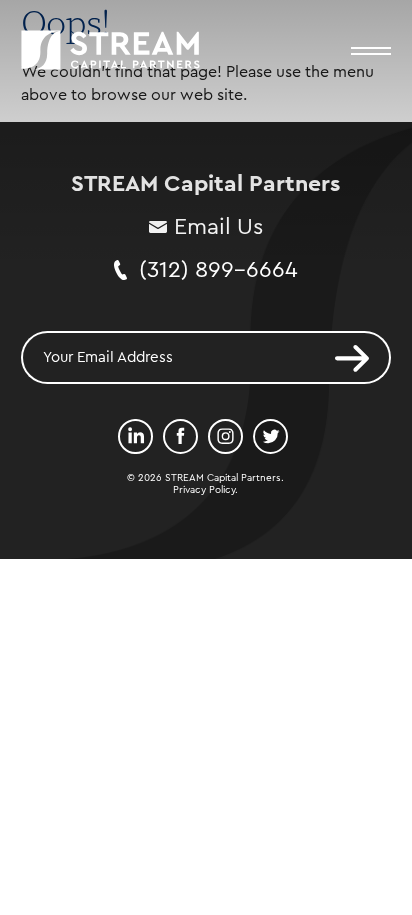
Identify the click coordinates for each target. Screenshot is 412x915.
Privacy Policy (204, 490)
